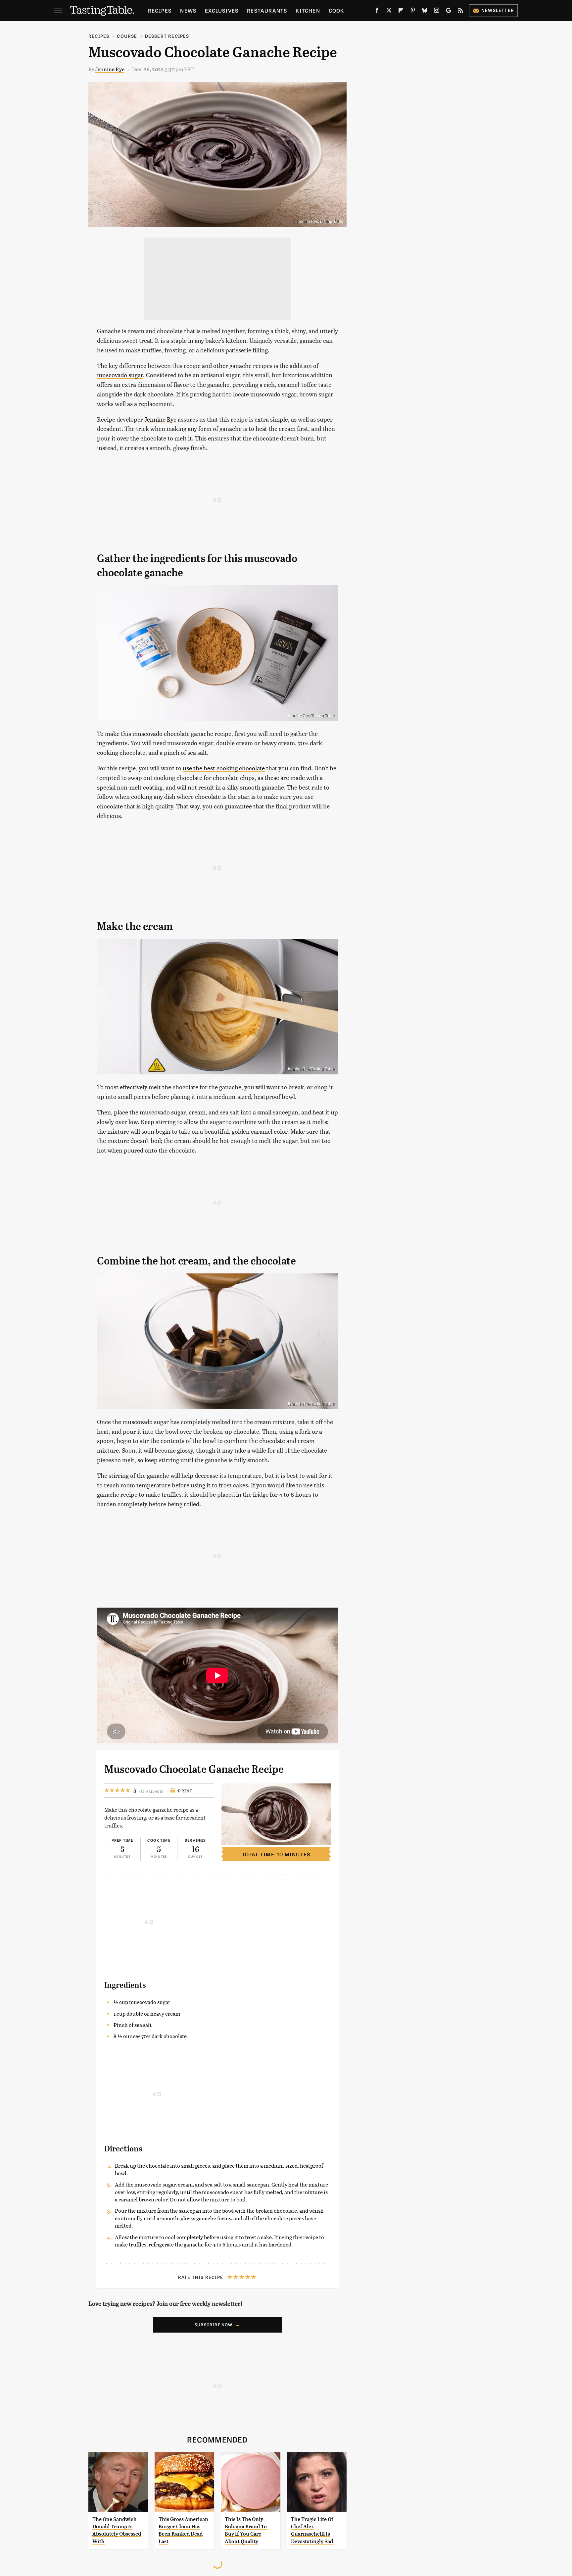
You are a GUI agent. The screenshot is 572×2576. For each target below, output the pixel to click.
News (188, 10)
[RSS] (460, 12)
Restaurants (267, 10)
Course (127, 36)
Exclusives (222, 10)
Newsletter (498, 10)
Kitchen (308, 10)
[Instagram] (437, 12)
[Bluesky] (425, 12)
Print (185, 1791)
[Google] (449, 12)
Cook (336, 10)
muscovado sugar (120, 375)
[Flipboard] (401, 12)
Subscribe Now (214, 2325)
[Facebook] (377, 12)
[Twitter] (389, 12)
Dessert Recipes (167, 36)
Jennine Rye (110, 69)
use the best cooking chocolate (224, 768)
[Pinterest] (413, 12)
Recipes (160, 10)
